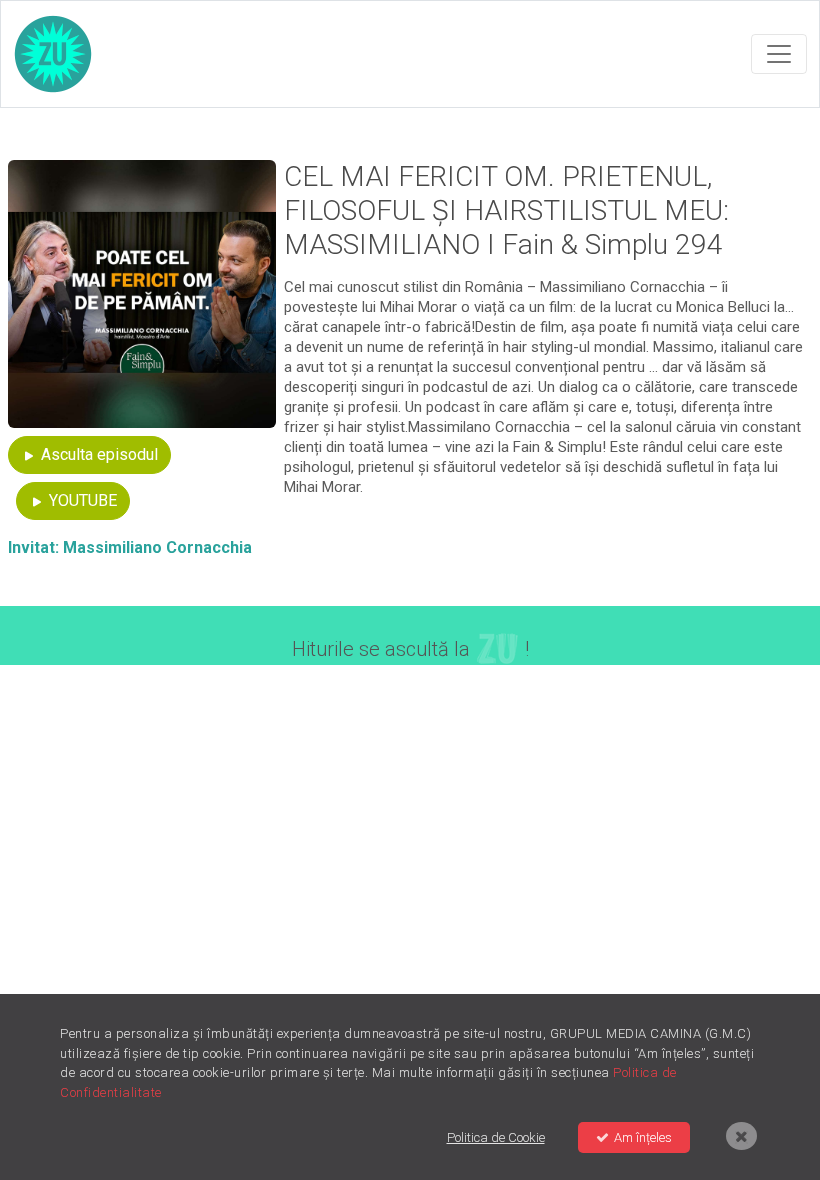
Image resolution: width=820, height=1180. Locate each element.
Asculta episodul (97, 454)
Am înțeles (643, 1137)
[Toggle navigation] (779, 54)
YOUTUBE (81, 500)
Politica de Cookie (496, 1137)
